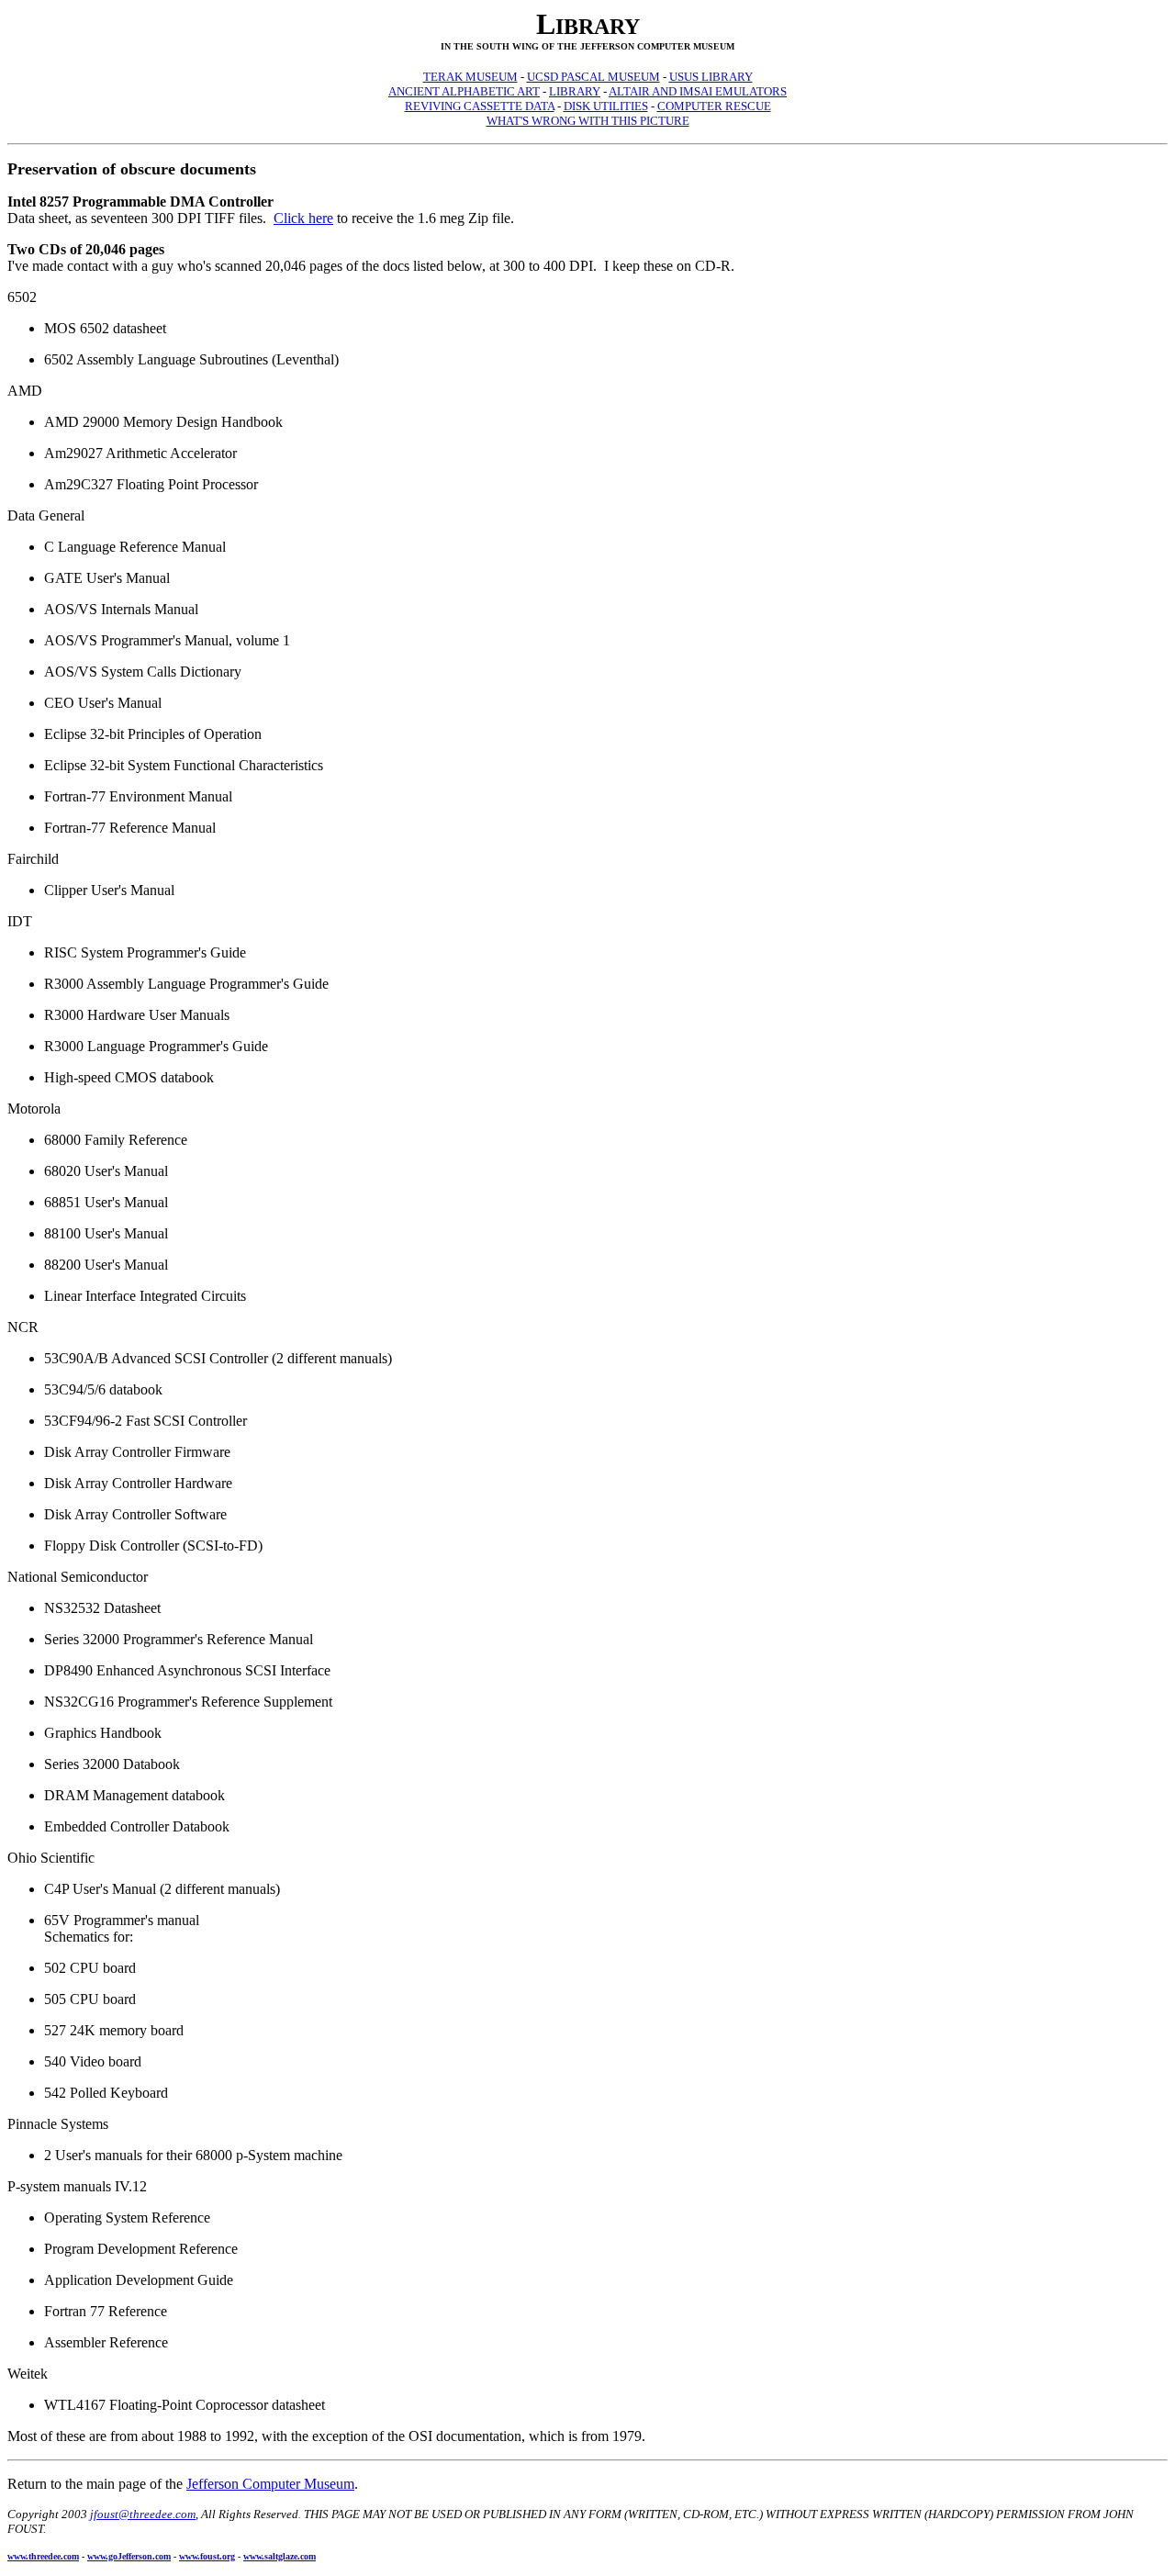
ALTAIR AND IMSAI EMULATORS (698, 91)
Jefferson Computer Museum (270, 2484)
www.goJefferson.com (129, 2556)
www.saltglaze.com (280, 2556)
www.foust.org (207, 2556)
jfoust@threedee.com (143, 2514)
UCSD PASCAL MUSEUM (593, 77)
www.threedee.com (43, 2556)
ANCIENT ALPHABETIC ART (464, 91)
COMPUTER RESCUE (714, 106)
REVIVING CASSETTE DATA (480, 106)
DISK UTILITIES (606, 106)
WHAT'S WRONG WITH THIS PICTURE (588, 121)
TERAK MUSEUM (470, 77)
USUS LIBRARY (711, 77)
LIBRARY (575, 91)
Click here (303, 218)
